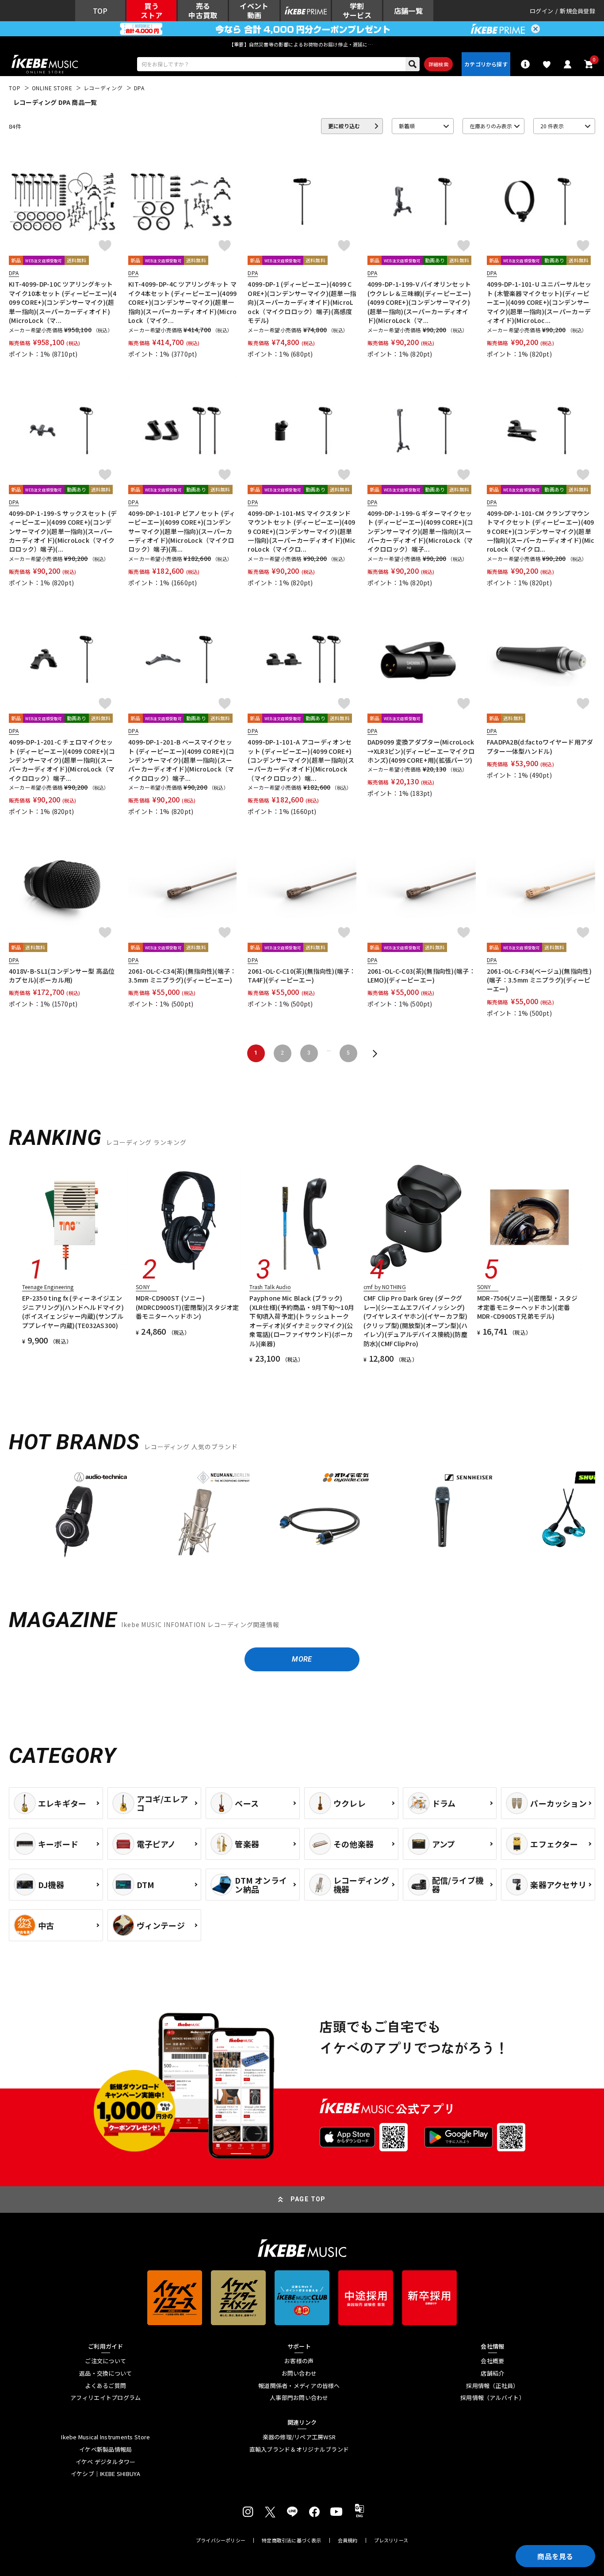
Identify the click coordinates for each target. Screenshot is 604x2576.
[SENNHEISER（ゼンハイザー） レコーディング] (442, 1515)
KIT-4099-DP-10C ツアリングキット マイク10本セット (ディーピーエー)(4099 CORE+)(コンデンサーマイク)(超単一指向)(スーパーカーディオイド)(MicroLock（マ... (63, 302)
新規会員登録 (577, 11)
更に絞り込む (344, 126)
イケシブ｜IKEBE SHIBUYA (106, 2474)
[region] (302, 1518)
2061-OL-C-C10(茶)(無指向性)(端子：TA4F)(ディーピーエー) (302, 975)
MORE (302, 1659)
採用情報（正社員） (492, 2386)
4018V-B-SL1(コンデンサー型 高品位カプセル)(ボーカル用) (62, 975)
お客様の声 (299, 2361)
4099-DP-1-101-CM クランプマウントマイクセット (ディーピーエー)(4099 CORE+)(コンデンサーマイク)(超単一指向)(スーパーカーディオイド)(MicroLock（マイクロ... (541, 531)
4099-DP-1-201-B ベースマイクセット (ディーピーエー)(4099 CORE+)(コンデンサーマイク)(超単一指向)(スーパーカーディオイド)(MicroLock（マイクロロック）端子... (181, 760)
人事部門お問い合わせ (299, 2398)
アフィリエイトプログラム (105, 2398)
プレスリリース (391, 2540)
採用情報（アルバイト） (493, 2398)
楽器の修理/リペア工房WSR (299, 2437)
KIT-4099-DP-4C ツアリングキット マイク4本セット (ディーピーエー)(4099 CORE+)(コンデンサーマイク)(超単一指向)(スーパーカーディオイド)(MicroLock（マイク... (182, 302)
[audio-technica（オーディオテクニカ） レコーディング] (75, 1515)
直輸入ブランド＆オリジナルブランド (299, 2449)
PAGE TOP (308, 2199)
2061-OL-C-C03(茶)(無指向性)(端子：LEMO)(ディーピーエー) (421, 975)
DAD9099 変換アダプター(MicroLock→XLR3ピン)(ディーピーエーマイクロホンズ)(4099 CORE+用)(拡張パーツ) (421, 751)
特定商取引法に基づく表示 (292, 2540)
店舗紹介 (492, 2373)
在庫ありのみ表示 (491, 126)
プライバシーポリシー (221, 2540)
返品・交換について (105, 2373)
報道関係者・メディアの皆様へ (299, 2386)
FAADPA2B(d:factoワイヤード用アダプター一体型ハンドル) (540, 746)
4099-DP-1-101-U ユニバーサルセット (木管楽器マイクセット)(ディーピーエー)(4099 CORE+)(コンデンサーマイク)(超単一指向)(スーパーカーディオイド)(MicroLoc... (539, 302)
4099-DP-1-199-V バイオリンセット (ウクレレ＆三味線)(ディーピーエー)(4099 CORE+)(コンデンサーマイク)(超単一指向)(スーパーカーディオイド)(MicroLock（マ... (419, 302)
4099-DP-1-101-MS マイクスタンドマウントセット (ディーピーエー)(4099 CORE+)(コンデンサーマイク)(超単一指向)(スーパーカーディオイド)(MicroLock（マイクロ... (302, 531)
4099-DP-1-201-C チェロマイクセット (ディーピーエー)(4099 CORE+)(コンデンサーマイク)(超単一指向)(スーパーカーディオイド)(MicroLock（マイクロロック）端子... (62, 760)
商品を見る (555, 2556)
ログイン (541, 11)
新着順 (407, 126)
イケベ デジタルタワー (106, 2462)
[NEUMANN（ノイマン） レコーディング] (197, 1515)
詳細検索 (438, 64)
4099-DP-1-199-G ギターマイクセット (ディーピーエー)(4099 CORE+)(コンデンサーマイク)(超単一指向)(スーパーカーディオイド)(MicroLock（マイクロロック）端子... (421, 531)
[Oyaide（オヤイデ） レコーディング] (319, 1515)
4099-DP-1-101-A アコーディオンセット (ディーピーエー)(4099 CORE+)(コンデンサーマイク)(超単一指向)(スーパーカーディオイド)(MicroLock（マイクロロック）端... (301, 760)
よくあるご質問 (105, 2386)
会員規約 (348, 2540)
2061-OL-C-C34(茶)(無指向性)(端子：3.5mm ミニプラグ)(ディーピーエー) (182, 975)
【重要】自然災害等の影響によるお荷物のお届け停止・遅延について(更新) (302, 44)
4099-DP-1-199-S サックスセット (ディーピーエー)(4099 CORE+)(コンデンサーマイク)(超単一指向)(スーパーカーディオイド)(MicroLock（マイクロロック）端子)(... (63, 531)
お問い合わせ (299, 2373)
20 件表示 (552, 126)
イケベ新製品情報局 (105, 2449)
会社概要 (492, 2361)
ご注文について (105, 2361)
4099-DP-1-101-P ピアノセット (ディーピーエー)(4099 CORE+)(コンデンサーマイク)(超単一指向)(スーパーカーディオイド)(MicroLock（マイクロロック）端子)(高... (182, 531)
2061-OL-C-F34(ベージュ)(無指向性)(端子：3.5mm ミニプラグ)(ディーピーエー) (539, 980)
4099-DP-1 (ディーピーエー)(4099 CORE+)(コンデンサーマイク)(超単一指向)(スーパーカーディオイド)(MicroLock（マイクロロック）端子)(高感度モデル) (302, 302)
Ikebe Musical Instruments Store (105, 2437)
